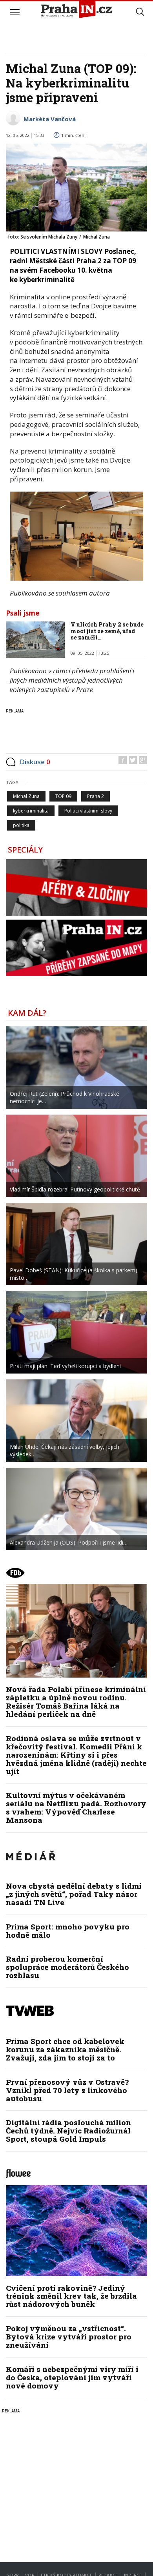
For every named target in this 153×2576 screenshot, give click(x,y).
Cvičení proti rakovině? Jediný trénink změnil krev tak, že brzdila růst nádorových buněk (71, 2296)
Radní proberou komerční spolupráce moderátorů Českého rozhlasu (67, 1967)
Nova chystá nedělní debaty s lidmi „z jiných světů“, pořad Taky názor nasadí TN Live (74, 1894)
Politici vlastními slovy (88, 811)
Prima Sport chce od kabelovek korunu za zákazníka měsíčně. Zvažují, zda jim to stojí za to (65, 2049)
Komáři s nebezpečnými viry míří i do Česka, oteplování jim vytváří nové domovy (72, 2377)
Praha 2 (96, 796)
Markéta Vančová (50, 119)
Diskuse (35, 762)
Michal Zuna (26, 796)
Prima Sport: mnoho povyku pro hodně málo (68, 1931)
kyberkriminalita (31, 811)
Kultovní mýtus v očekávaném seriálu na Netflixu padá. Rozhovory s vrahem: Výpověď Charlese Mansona (76, 1807)
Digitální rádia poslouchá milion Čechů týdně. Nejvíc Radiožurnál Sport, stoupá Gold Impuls (68, 2131)
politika (21, 825)
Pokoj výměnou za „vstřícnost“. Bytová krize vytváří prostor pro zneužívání (69, 2336)
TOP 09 (63, 796)
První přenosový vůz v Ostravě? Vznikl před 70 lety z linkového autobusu (67, 2090)
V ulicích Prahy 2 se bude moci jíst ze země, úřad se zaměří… (107, 631)
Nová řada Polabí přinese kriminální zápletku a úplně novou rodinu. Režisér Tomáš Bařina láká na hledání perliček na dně (76, 1702)
